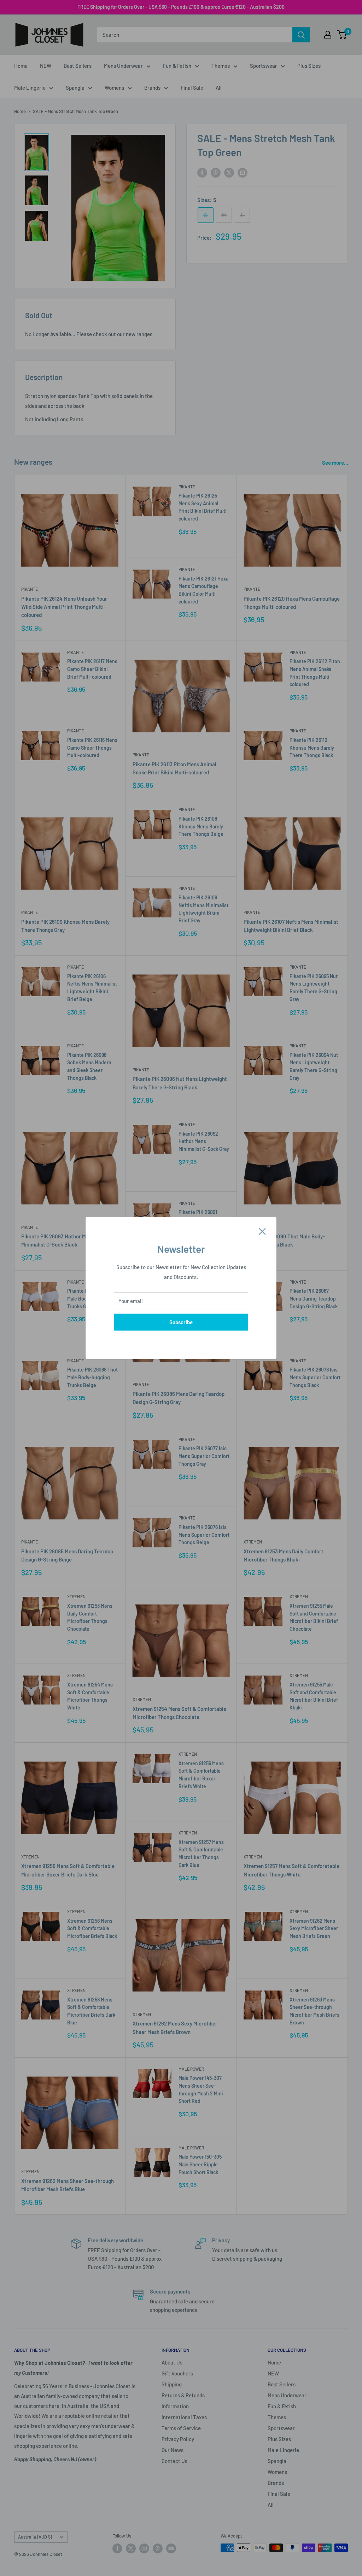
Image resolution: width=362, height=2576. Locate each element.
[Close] (262, 1231)
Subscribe (181, 1322)
